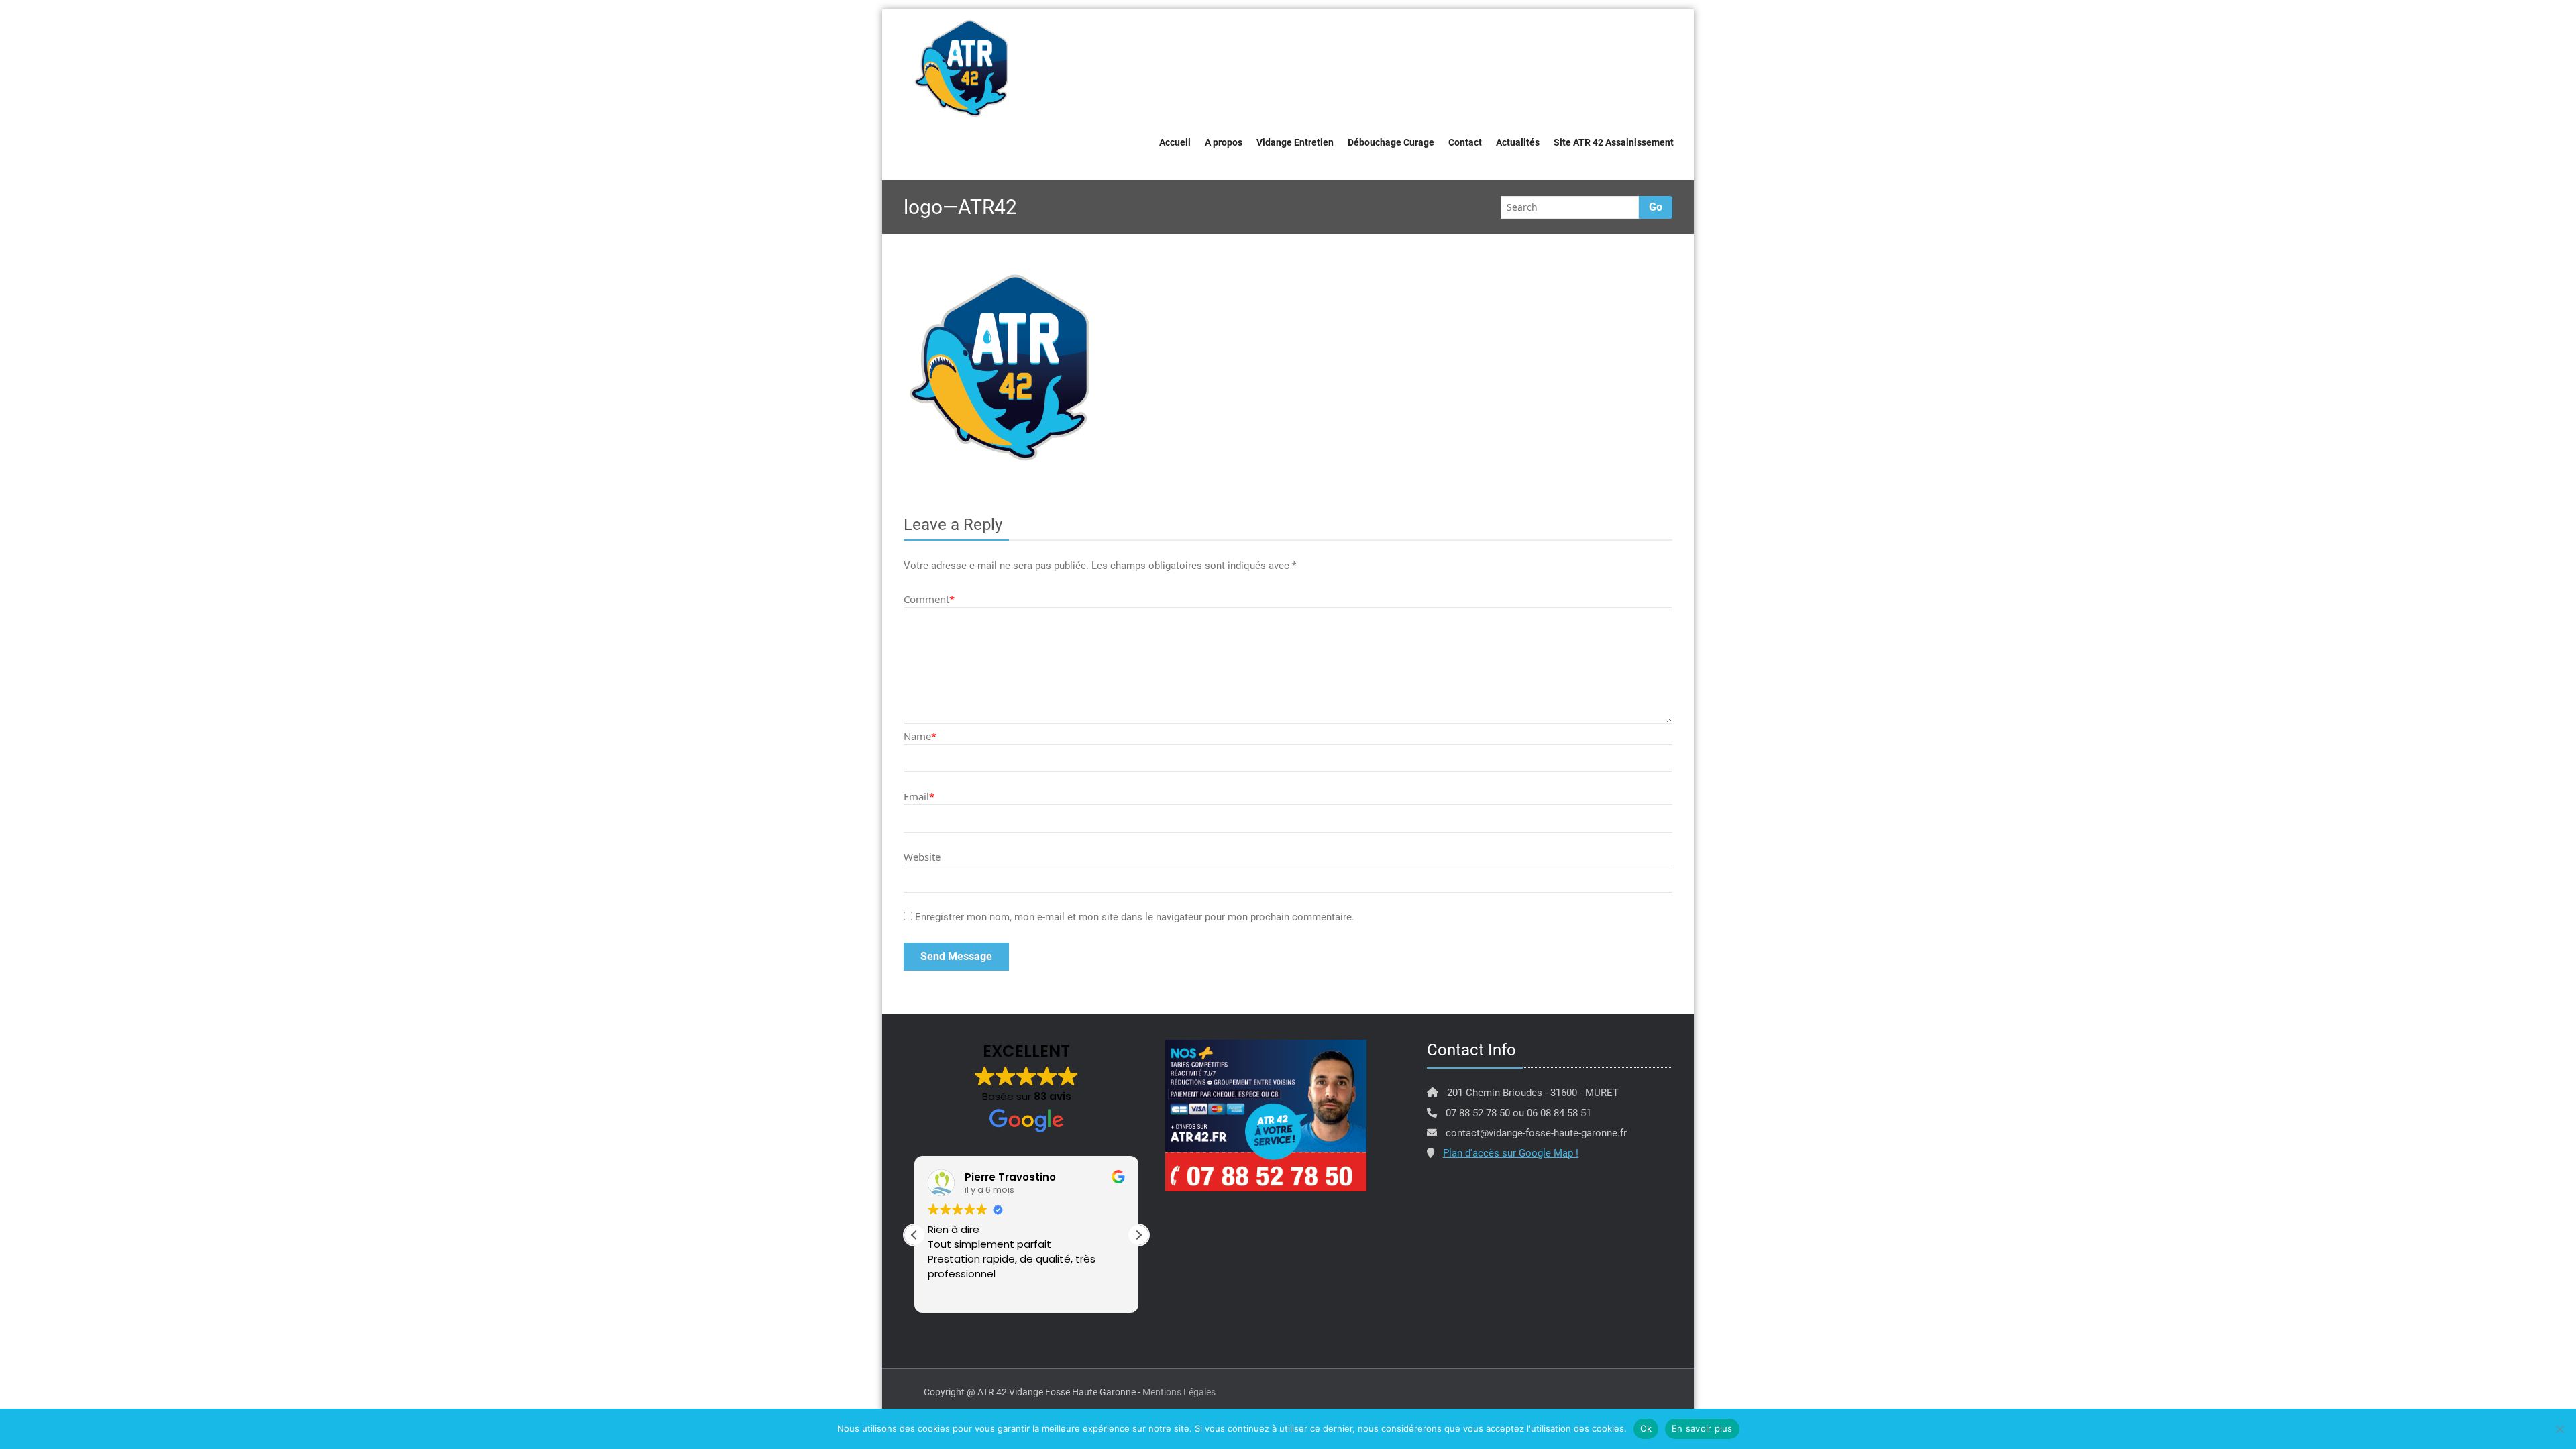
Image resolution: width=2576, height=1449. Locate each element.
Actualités (1518, 142)
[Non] (2559, 1429)
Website (922, 857)
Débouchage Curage (1391, 142)
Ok (1646, 1428)
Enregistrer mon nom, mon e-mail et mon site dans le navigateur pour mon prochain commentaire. (1135, 917)
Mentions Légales (1179, 1392)
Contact (1465, 142)
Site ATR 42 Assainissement (1614, 142)
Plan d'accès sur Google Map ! (1511, 1153)
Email (919, 796)
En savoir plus (1702, 1428)
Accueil (1175, 142)
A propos (1224, 142)
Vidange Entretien (1295, 142)
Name (920, 736)
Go (1656, 207)
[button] (1138, 1235)
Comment (929, 599)
